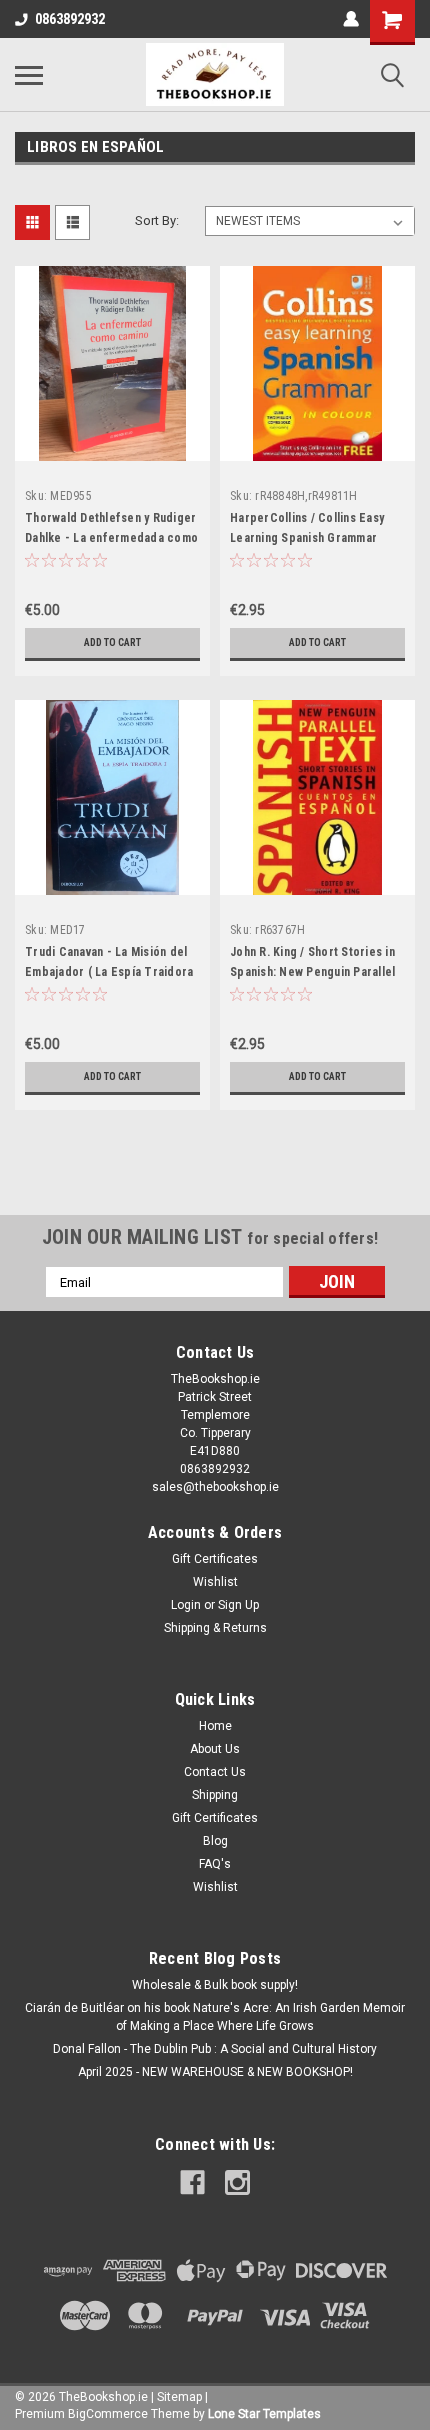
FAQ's (215, 1864)
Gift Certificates (215, 1559)
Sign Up (238, 1605)
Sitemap (179, 2397)
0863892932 (70, 19)
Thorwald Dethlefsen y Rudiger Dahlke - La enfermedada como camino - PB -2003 (111, 538)
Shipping (215, 1795)
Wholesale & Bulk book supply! (215, 1985)
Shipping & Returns (215, 1628)
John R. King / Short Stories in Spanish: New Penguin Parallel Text (312, 972)
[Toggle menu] (29, 75)
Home (215, 1726)
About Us (215, 1749)
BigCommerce (108, 2414)
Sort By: (157, 220)
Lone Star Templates (264, 2414)
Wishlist (215, 1582)
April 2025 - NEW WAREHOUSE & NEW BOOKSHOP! (215, 2072)
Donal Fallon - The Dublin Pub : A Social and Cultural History (215, 2049)
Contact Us (215, 1772)
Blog (215, 1841)
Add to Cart (112, 642)
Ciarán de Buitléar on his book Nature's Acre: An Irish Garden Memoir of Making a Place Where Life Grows (215, 2017)
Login (186, 1605)
